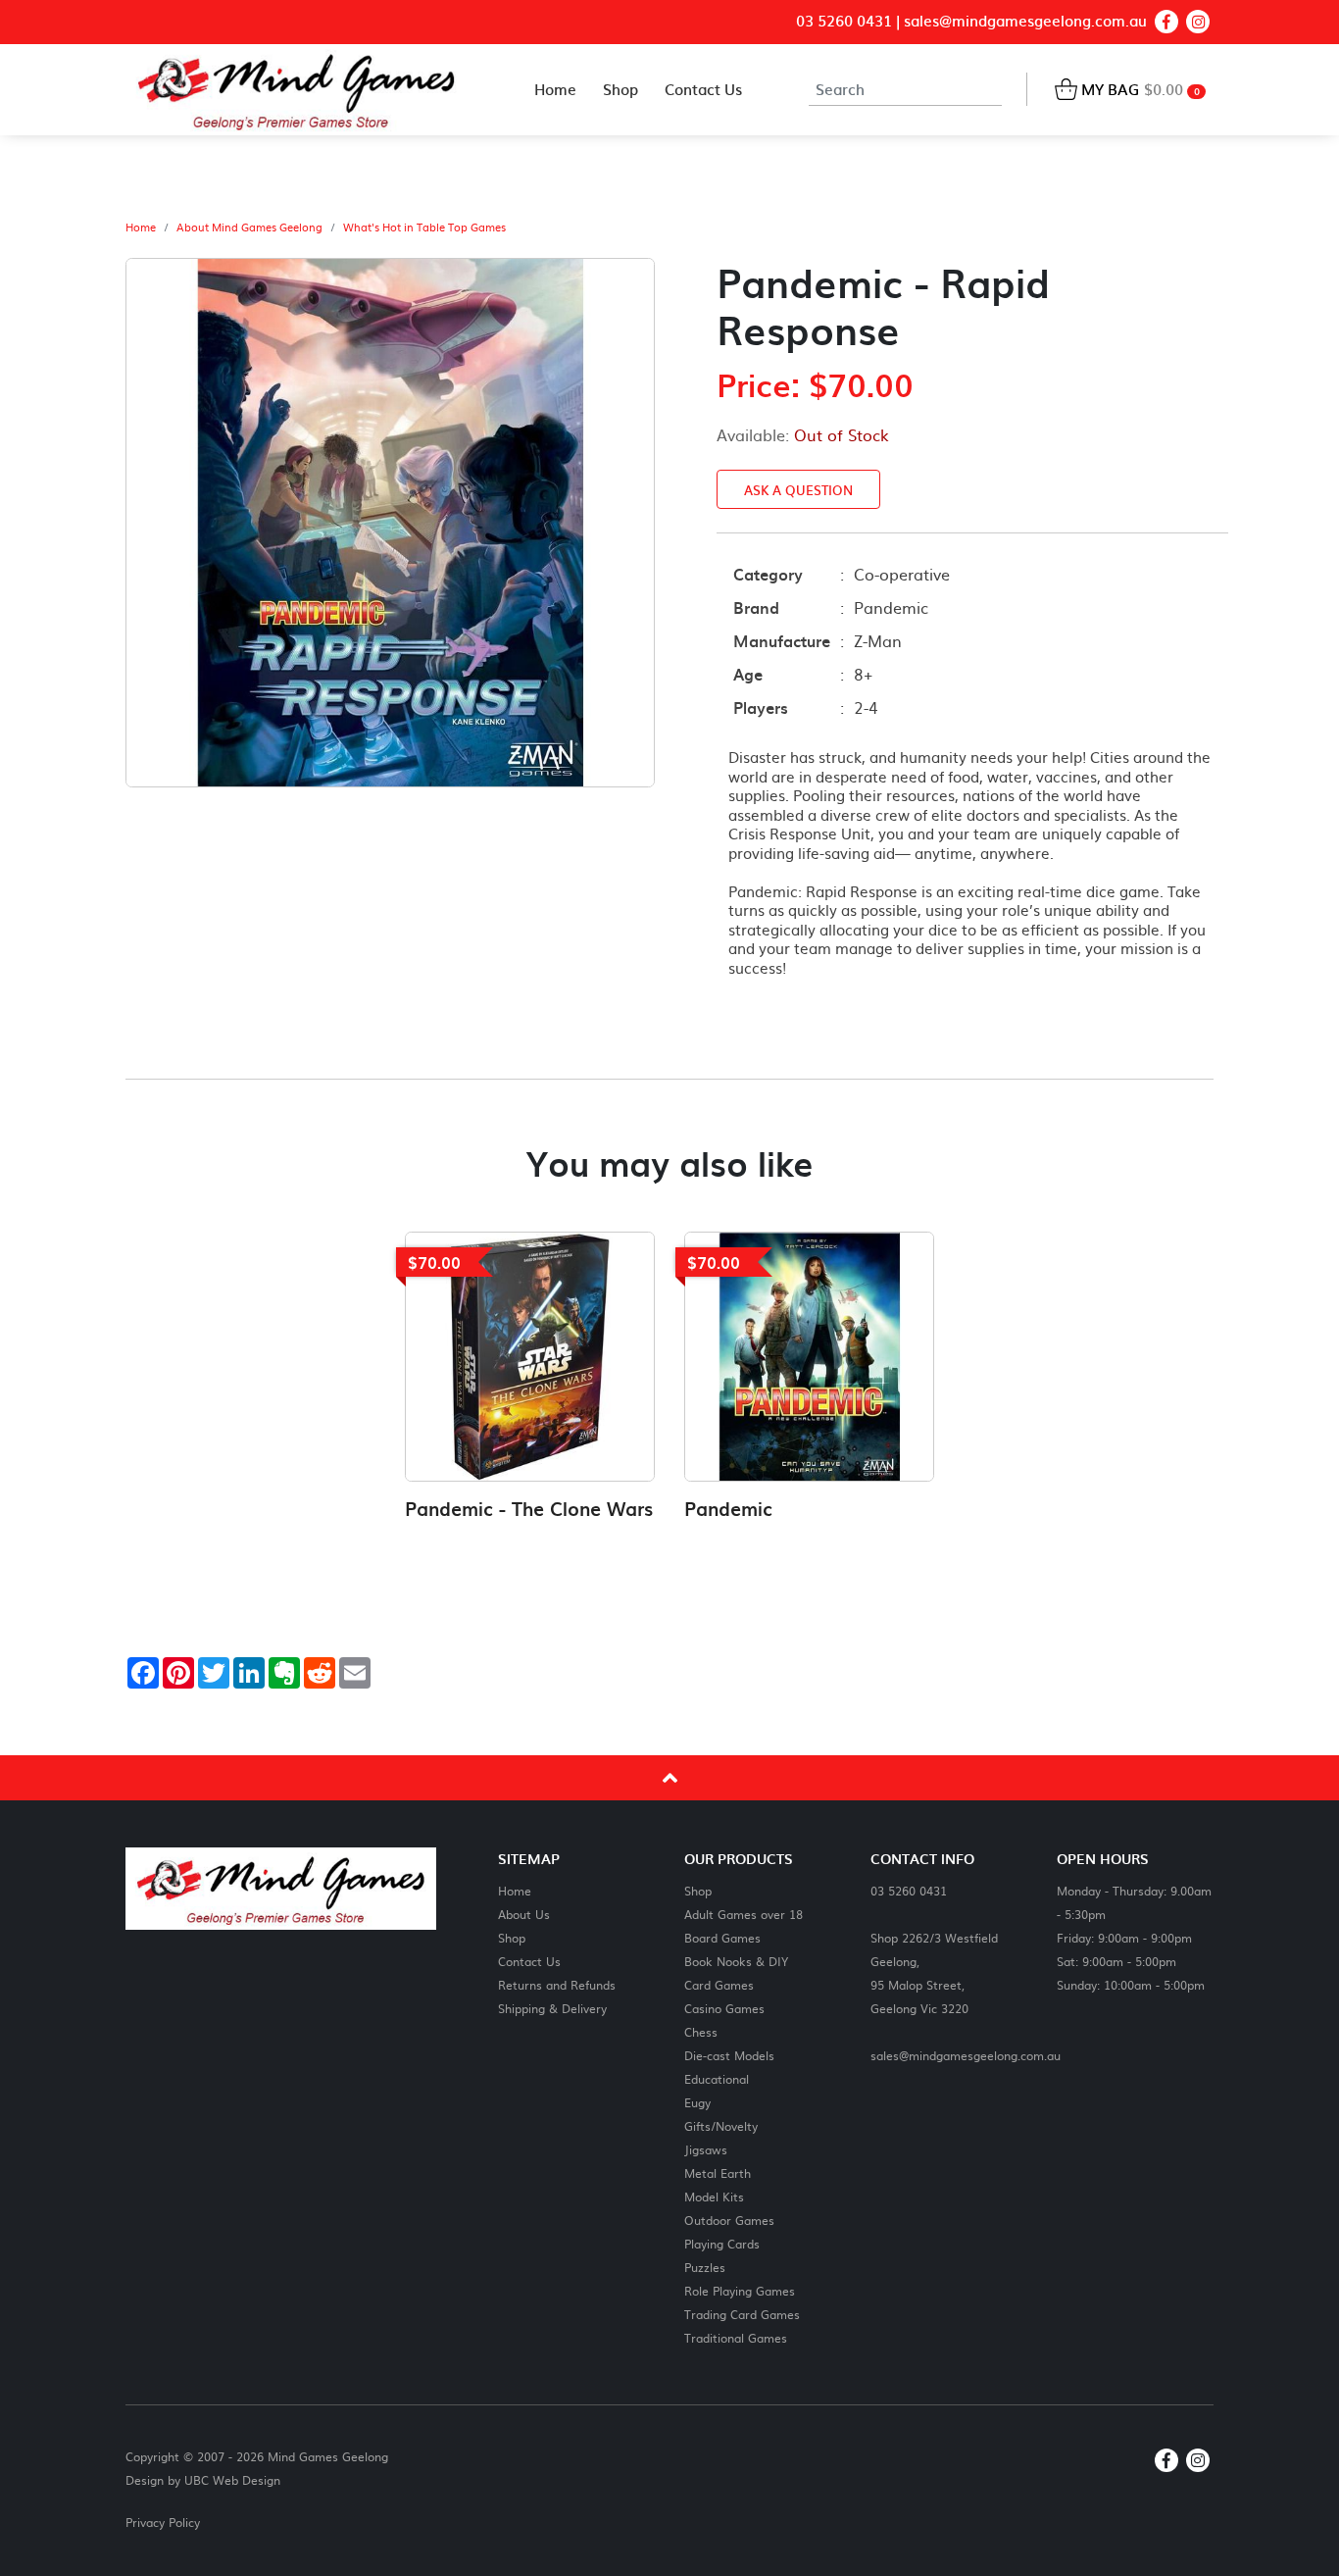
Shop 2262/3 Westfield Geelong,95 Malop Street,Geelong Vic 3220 (934, 1972)
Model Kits (714, 2196)
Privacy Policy (163, 2522)
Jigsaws (706, 2149)
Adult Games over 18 (744, 1914)
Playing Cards (722, 2243)
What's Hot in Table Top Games (424, 227)
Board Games (722, 1937)
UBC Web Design (232, 2480)
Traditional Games (736, 2337)
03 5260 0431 (844, 21)
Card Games (719, 1984)
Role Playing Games (740, 2290)
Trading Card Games (742, 2314)
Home (141, 227)
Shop (512, 1937)
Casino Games (724, 2008)
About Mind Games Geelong (249, 227)
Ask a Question (798, 490)
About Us (524, 1914)
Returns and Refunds (557, 1984)
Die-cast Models (729, 2055)
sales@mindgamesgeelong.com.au (1025, 21)
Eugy (697, 2102)
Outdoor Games (729, 2220)
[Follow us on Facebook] (1166, 22)
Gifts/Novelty (721, 2125)
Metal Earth (718, 2172)
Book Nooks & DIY (736, 1961)
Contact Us (529, 1961)
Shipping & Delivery (552, 2008)
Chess (701, 2031)
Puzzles (705, 2267)
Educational (717, 2078)
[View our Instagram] (1198, 22)
